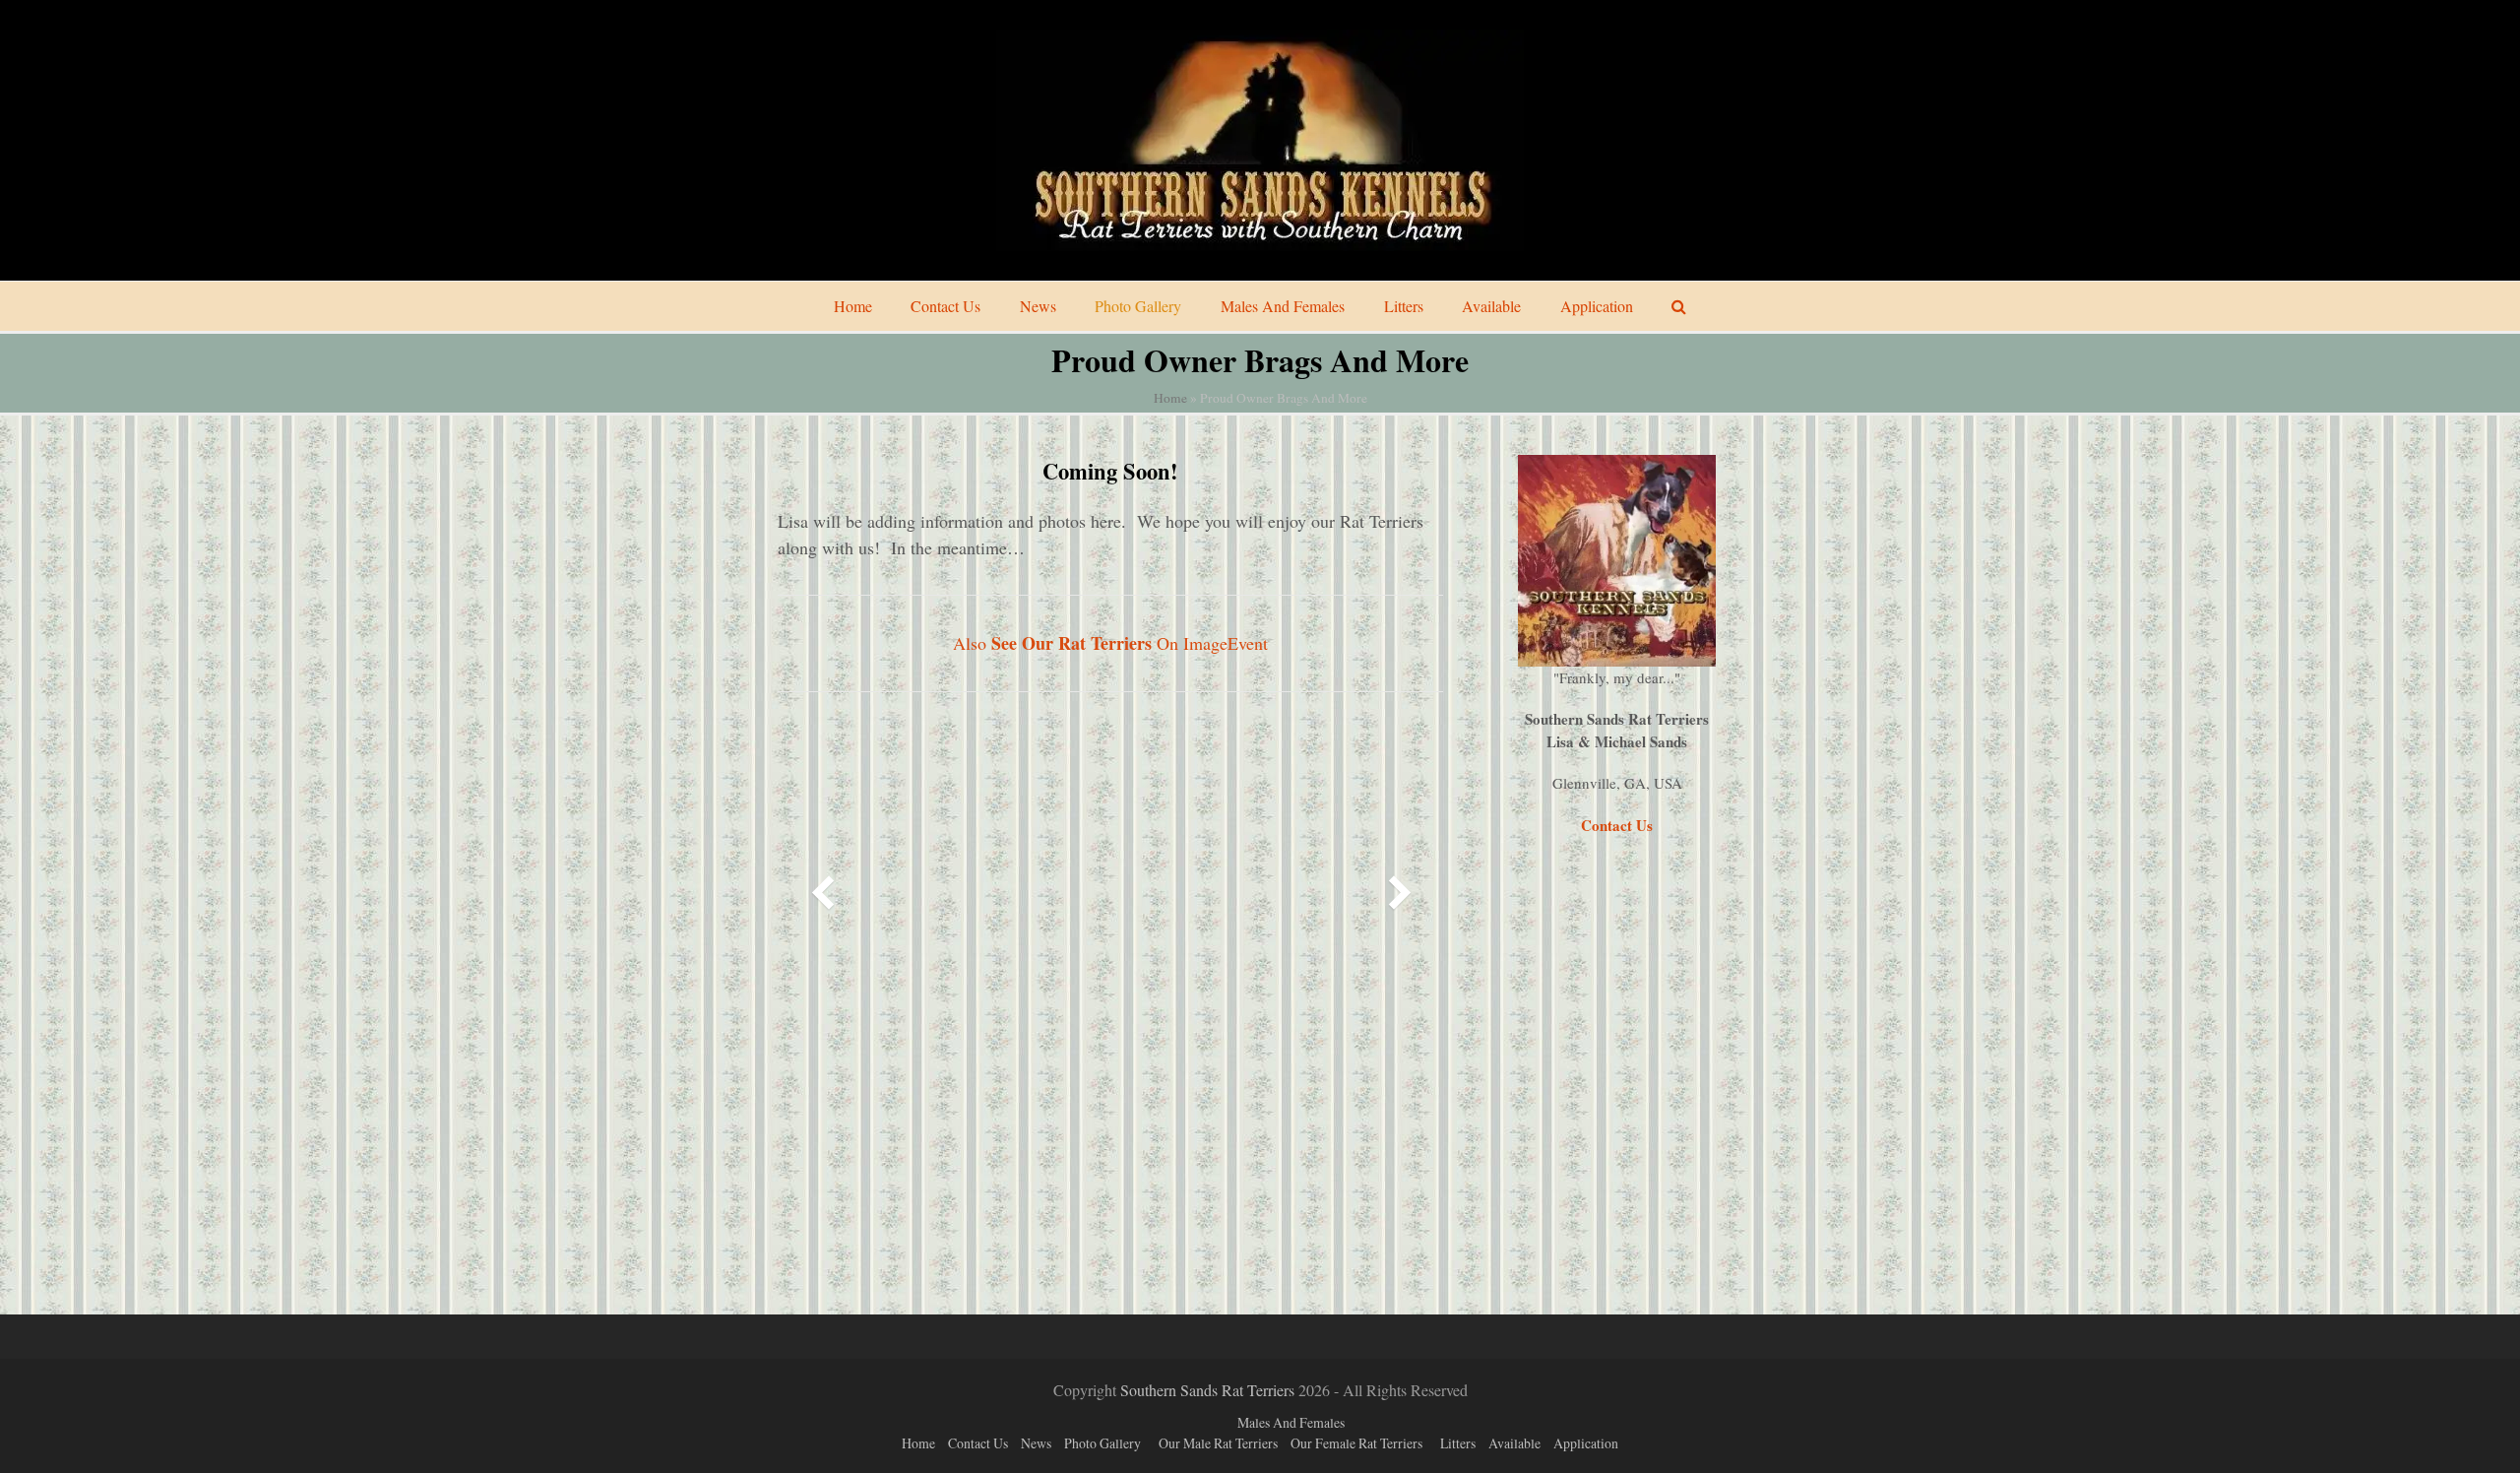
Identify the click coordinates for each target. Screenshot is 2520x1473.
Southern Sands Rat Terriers (1207, 1390)
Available (1514, 1443)
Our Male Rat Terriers (1218, 1443)
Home (1170, 398)
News (1036, 1443)
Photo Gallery (1102, 1443)
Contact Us (978, 1443)
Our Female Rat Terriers (1356, 1443)
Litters (1458, 1443)
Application (1586, 1443)
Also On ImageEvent (1110, 643)
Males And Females (1291, 1422)
